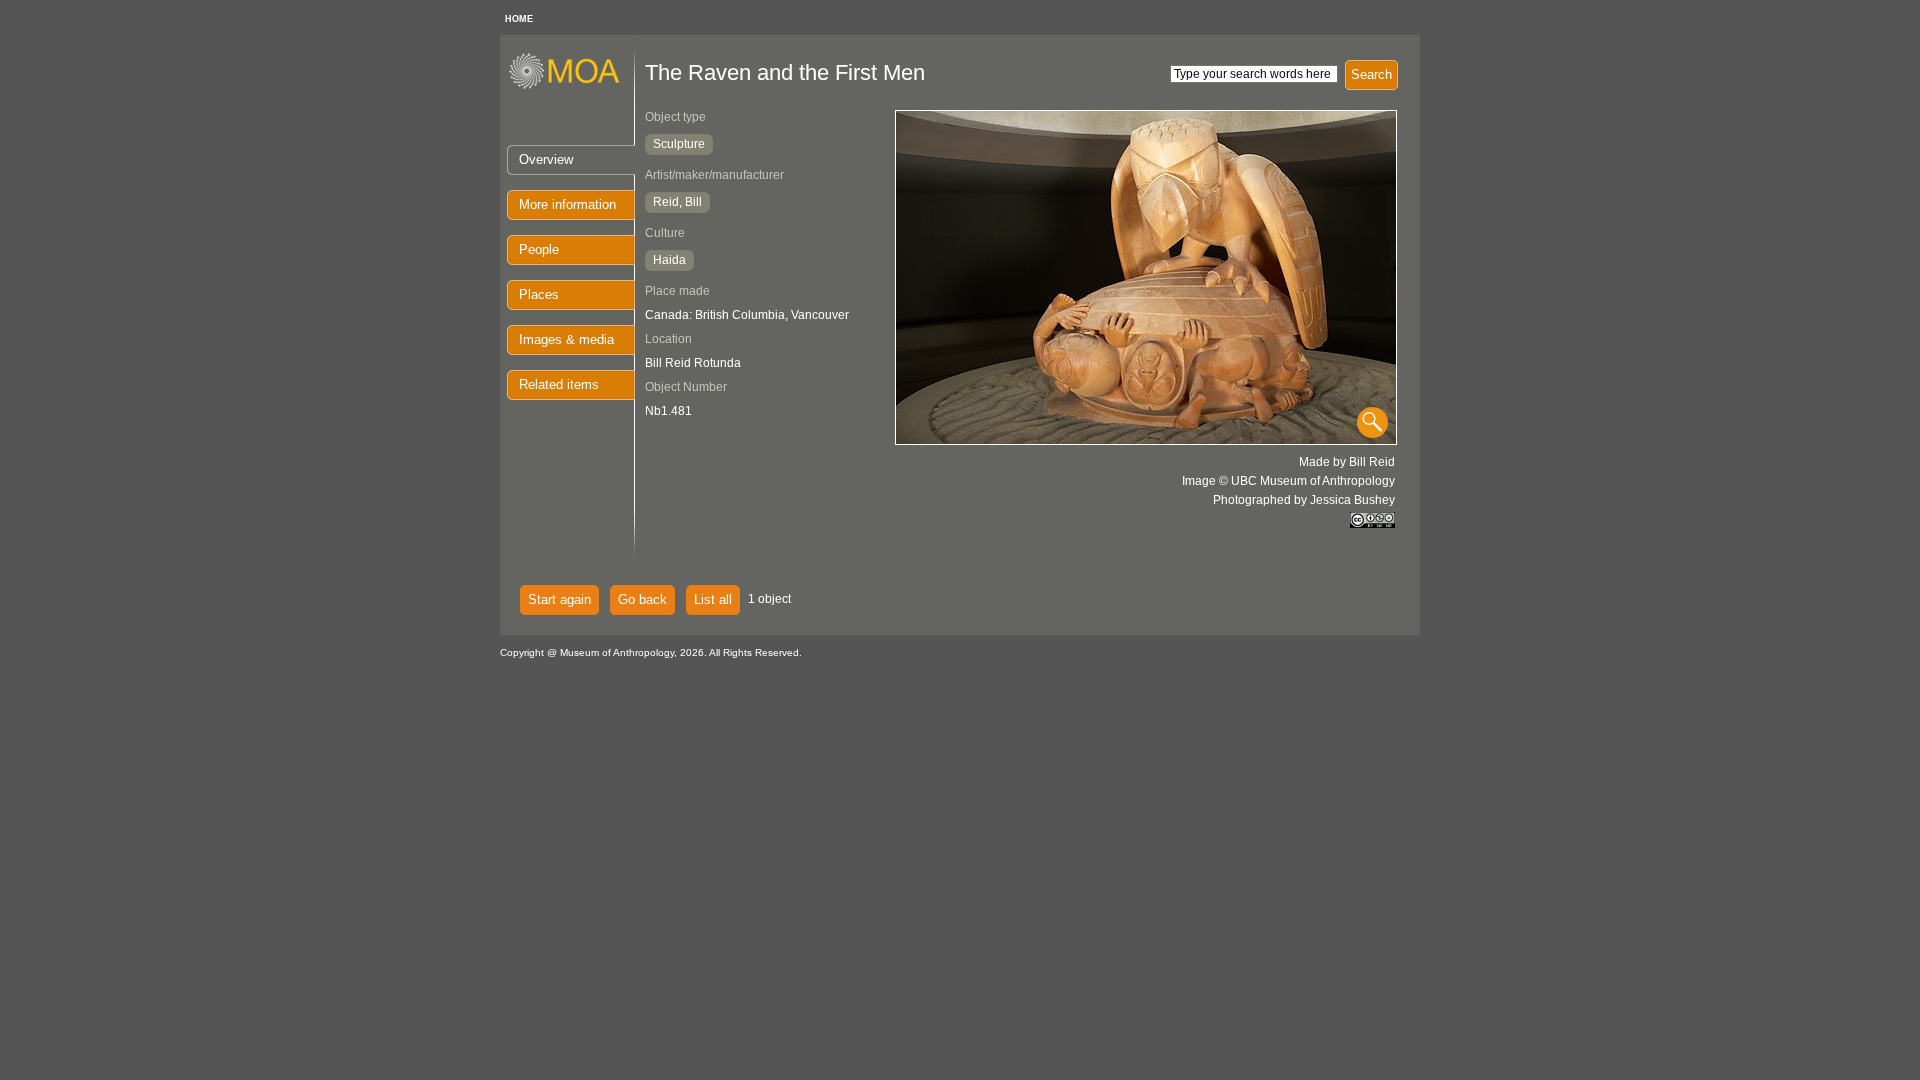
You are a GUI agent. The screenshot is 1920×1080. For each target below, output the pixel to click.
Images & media (566, 339)
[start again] (571, 86)
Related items (559, 384)
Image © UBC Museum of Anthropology (1288, 481)
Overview (546, 159)
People (539, 249)
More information (567, 204)
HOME (519, 19)
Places (539, 294)
